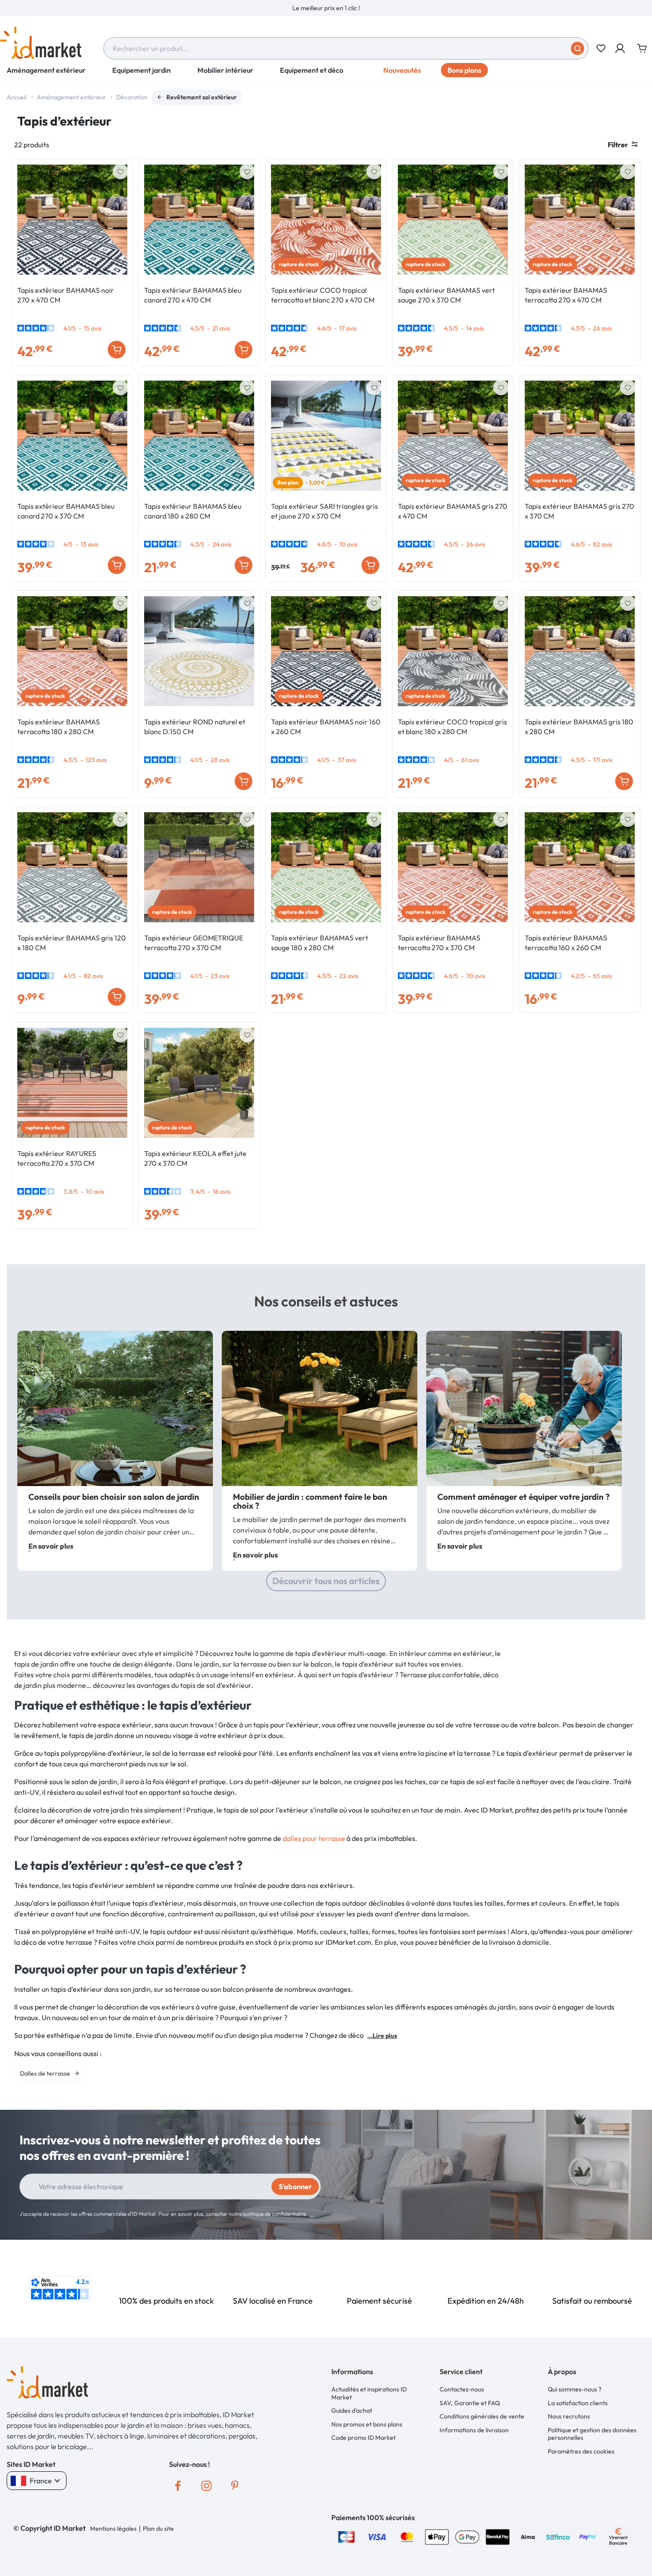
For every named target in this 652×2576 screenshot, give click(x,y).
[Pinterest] (235, 2486)
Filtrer (618, 145)
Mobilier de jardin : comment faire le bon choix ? (310, 1501)
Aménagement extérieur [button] (46, 70)
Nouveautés (402, 70)
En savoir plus (51, 1546)
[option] (326, 8)
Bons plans (464, 70)
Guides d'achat (352, 2411)
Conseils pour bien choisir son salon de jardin (114, 1497)
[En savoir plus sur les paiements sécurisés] (346, 2536)
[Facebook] (178, 2486)
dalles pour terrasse (314, 1838)
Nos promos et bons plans (367, 2424)
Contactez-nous (462, 2389)
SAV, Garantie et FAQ (470, 2403)
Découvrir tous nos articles (326, 1581)
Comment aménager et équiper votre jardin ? (523, 1497)
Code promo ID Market (363, 2438)
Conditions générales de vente (482, 2416)
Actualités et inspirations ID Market (369, 2393)
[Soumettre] (577, 48)
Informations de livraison (474, 2430)
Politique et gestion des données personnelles (592, 2434)
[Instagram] (206, 2486)
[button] (621, 48)
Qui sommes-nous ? (575, 2389)
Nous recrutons (569, 2416)
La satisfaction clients (578, 2403)
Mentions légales (113, 2529)
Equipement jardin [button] (141, 70)
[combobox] (346, 48)
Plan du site (158, 2529)
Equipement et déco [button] (312, 70)
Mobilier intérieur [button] (225, 70)
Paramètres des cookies (581, 2451)
